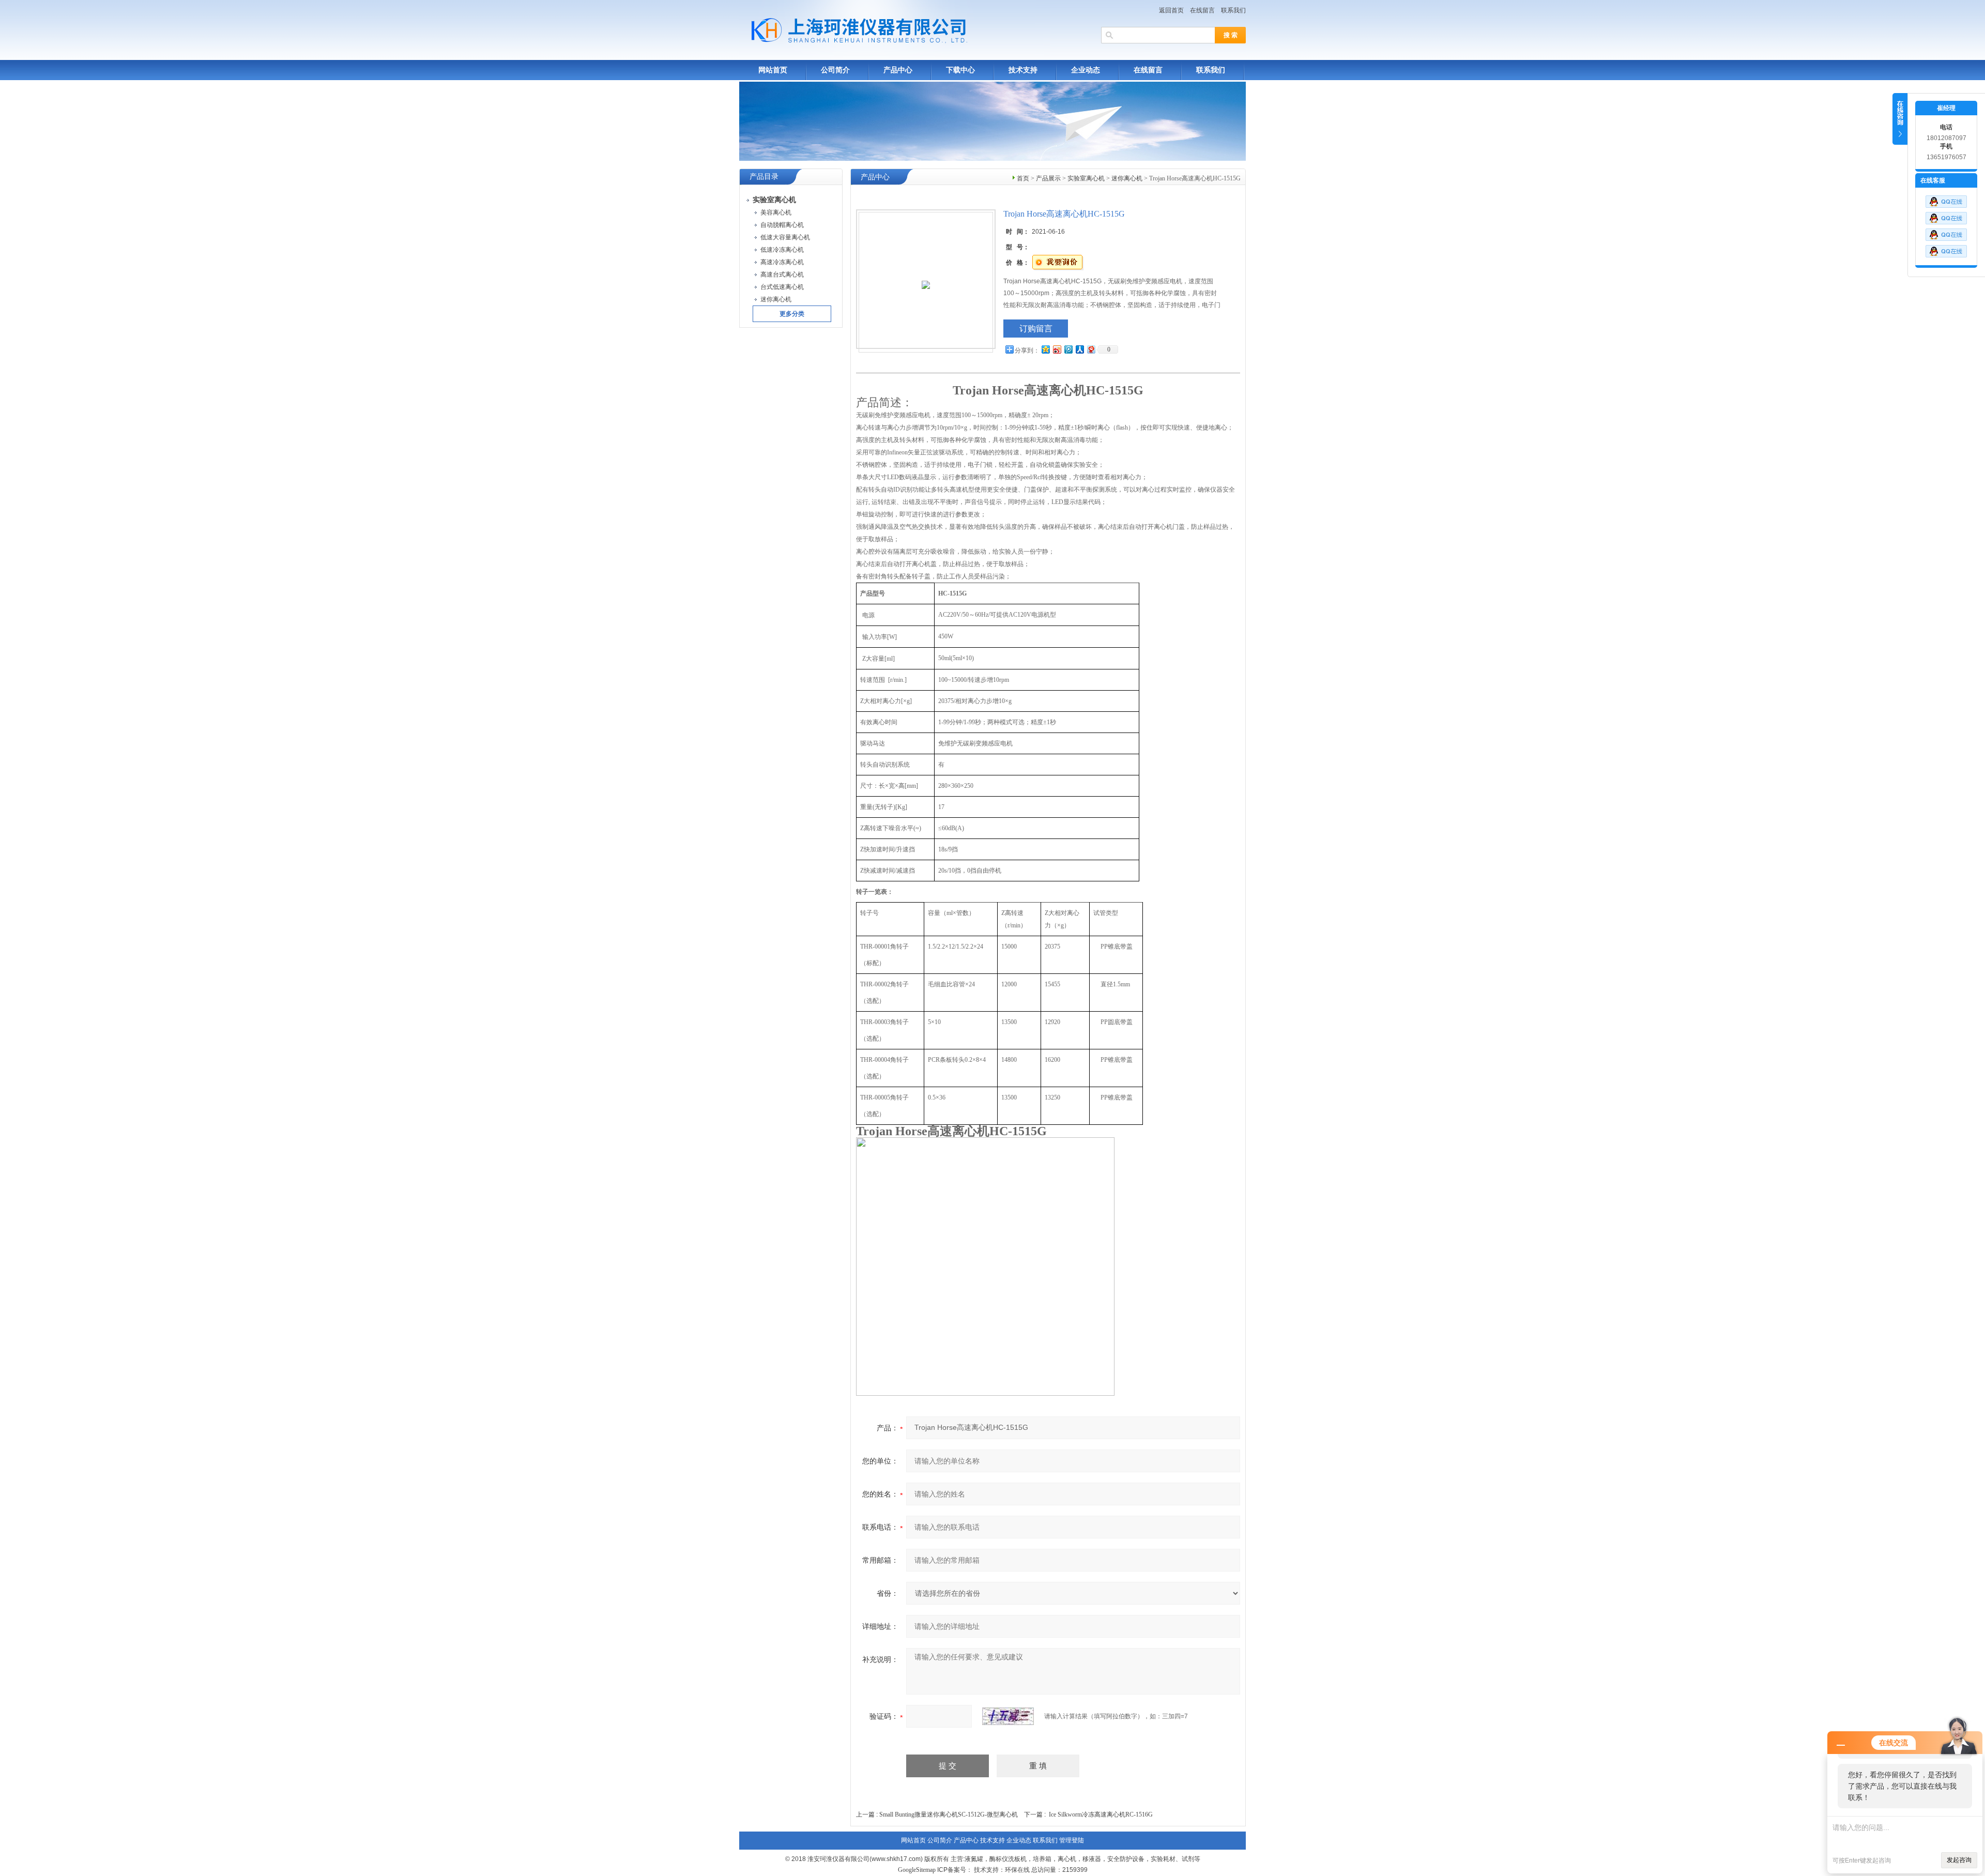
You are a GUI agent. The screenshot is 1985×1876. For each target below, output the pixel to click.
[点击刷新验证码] (1008, 1716)
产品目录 (764, 177)
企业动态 (1086, 70)
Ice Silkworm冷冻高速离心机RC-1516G (1101, 1814)
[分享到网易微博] (1091, 349)
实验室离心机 (1086, 178)
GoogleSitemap (917, 1870)
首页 (1023, 178)
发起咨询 (1959, 1860)
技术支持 (1023, 70)
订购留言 (1036, 329)
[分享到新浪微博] (1057, 349)
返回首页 (1171, 10)
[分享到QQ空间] (1045, 349)
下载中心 (960, 70)
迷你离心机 (1127, 178)
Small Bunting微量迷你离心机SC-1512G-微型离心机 (949, 1814)
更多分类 (792, 314)
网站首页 (773, 70)
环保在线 (1017, 1870)
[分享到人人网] (1079, 349)
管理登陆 (1072, 1840)
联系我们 (1233, 10)
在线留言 (1202, 10)
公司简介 (835, 70)
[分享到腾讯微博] (1068, 349)
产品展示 (1048, 178)
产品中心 (898, 70)
